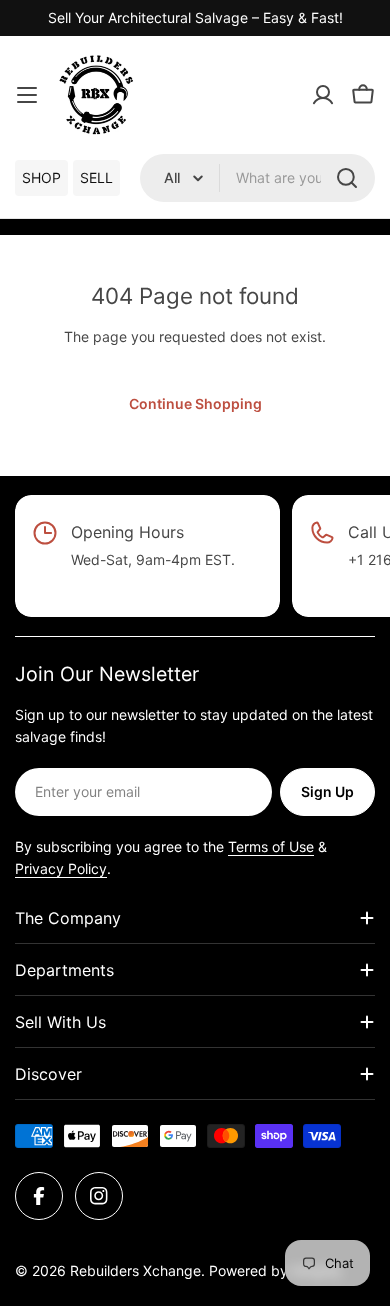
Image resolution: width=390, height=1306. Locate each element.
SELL (96, 177)
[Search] (347, 178)
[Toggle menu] (27, 95)
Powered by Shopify (275, 1270)
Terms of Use (271, 846)
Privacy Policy (61, 868)
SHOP (41, 177)
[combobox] (257, 178)
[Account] (323, 95)
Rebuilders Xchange (135, 1270)
